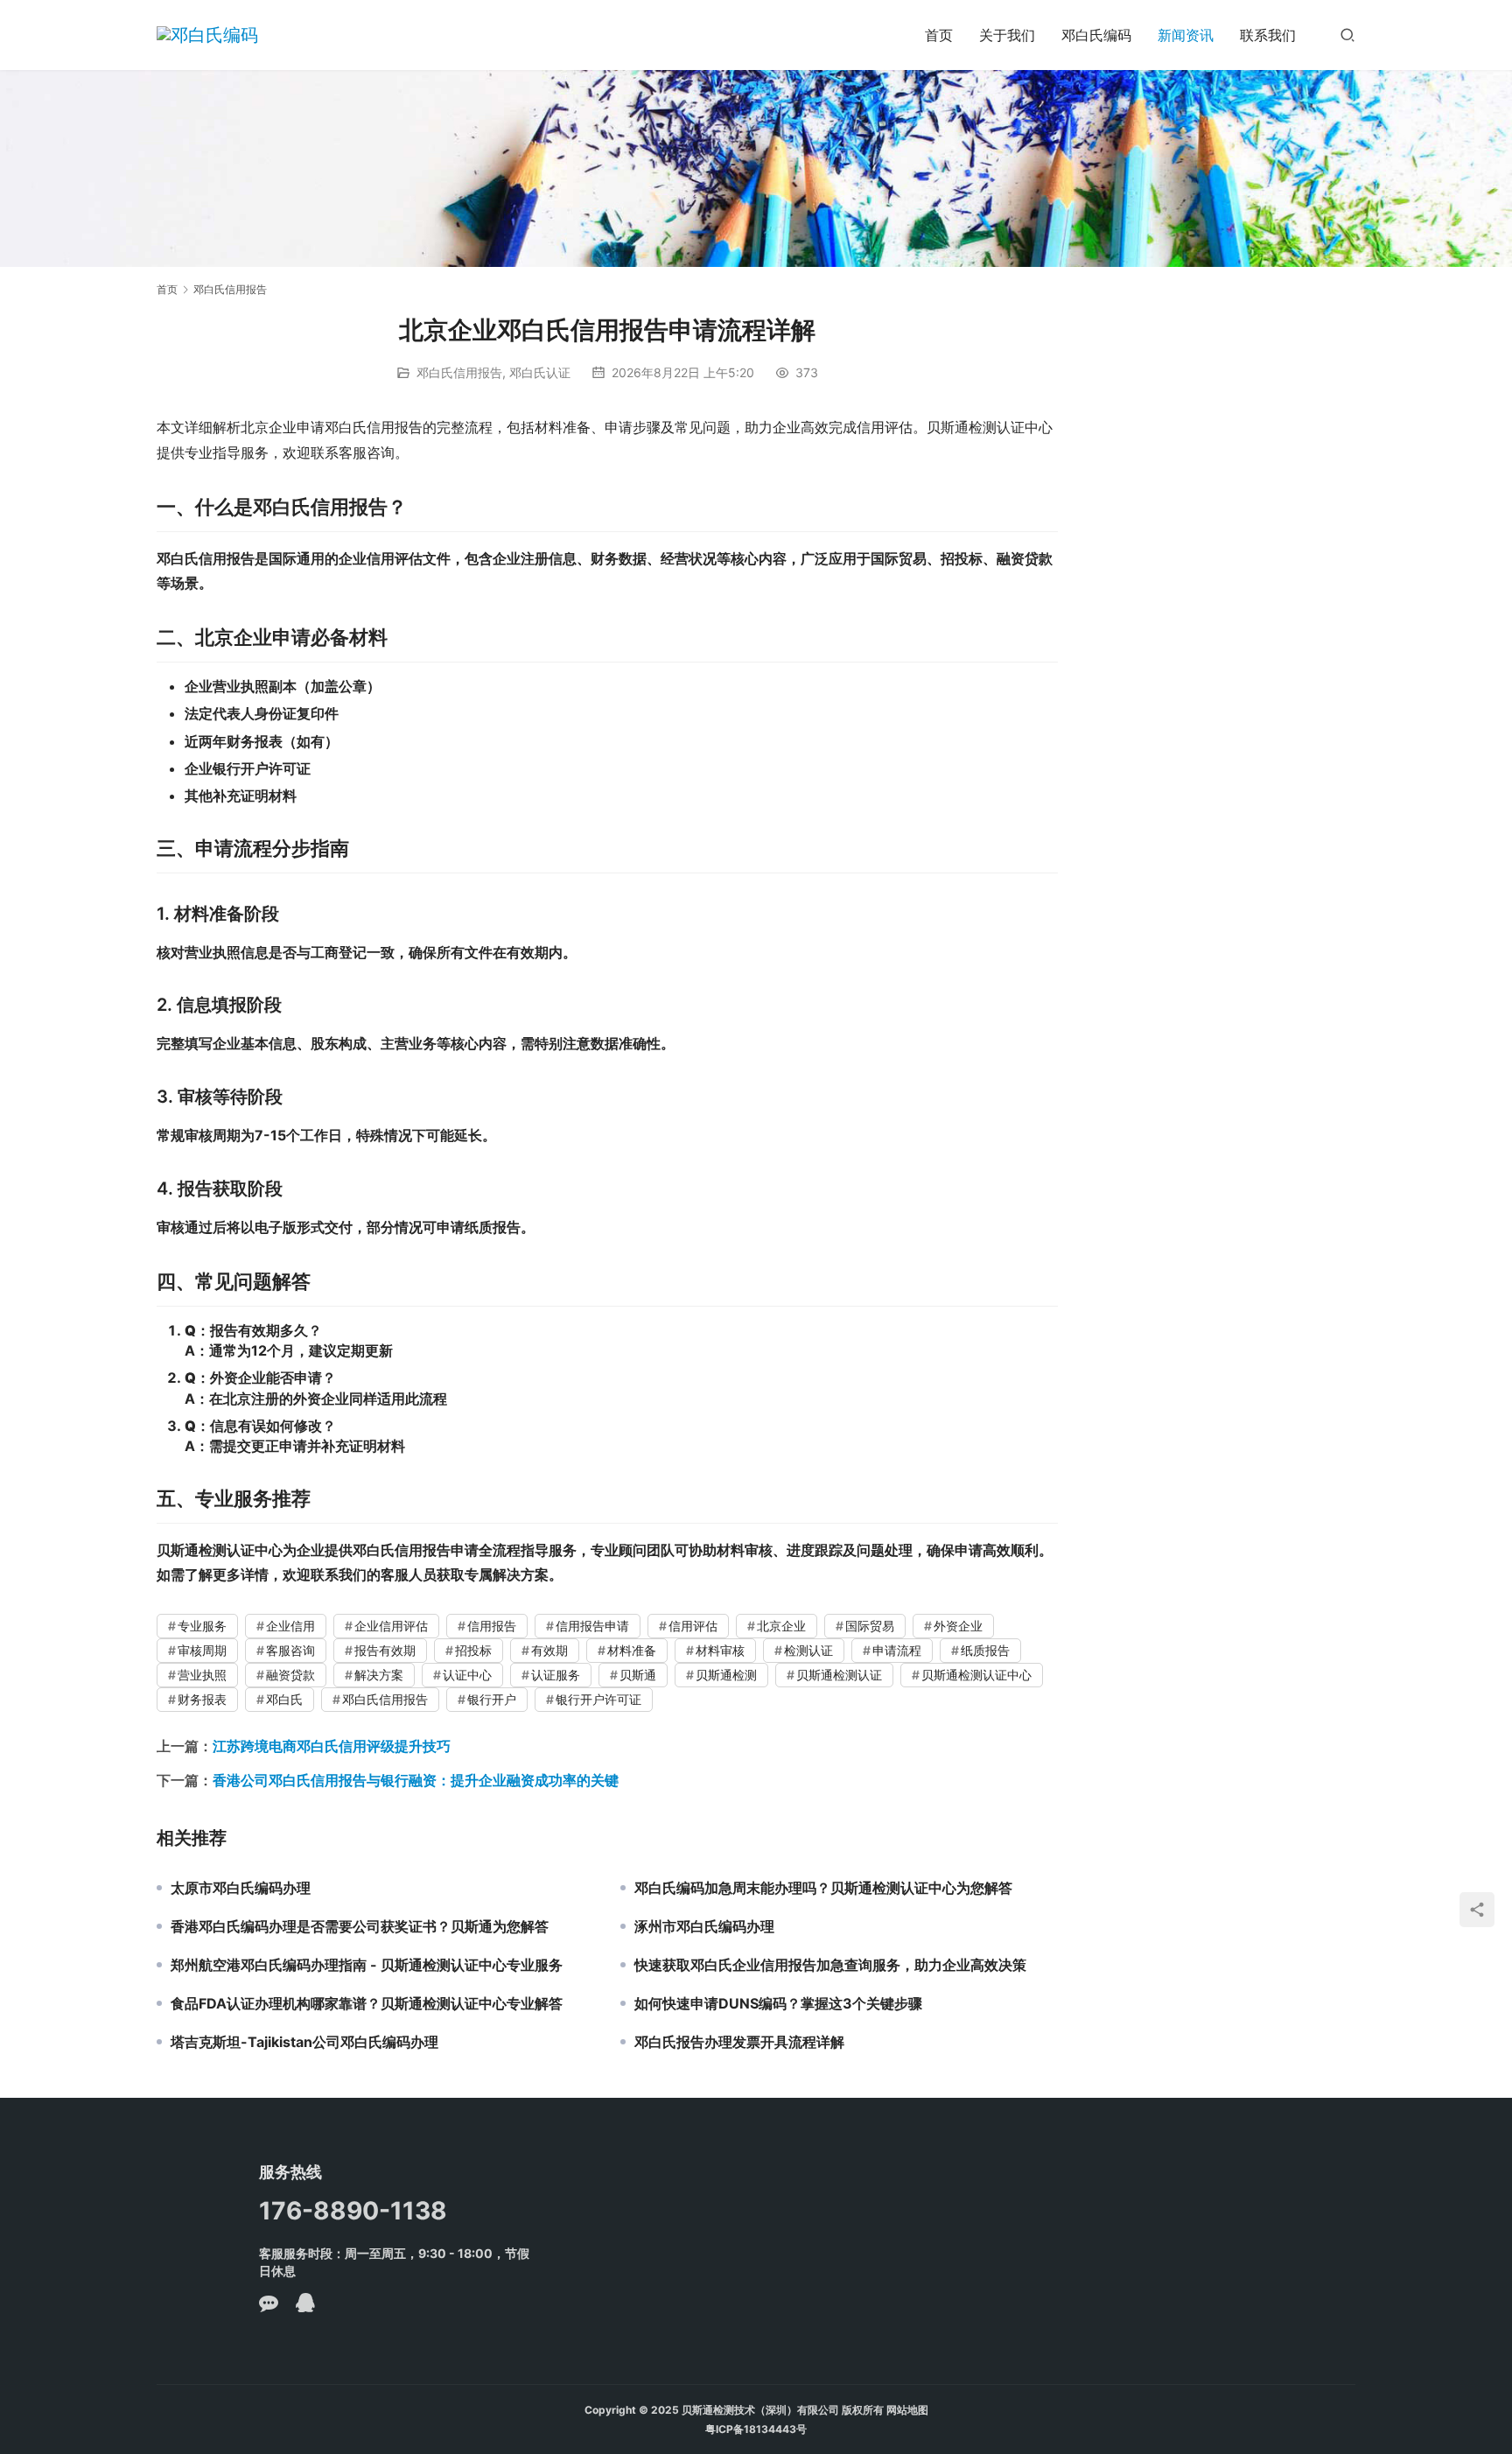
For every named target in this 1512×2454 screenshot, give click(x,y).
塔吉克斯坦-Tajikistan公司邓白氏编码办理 (304, 2042)
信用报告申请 (592, 1626)
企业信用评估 (391, 1626)
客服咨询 (290, 1650)
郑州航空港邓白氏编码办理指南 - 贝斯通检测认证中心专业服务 (367, 1965)
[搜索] (1347, 35)
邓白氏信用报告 (459, 372)
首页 (939, 35)
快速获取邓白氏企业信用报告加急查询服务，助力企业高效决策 (830, 1965)
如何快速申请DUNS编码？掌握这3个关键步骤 (778, 2003)
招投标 (473, 1650)
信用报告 (492, 1626)
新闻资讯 (1186, 35)
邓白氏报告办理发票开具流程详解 (739, 2042)
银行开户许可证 (598, 1699)
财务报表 (202, 1699)
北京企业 (781, 1626)
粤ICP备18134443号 (756, 2429)
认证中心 (467, 1675)
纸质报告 (985, 1650)
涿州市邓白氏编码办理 (704, 1926)
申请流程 (897, 1650)
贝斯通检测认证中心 (976, 1675)
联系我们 (1268, 35)
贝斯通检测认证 (839, 1675)
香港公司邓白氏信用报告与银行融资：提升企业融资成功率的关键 (416, 1780)
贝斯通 (638, 1675)
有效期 (549, 1650)
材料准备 (632, 1650)
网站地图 (907, 2410)
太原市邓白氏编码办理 (241, 1888)
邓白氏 (284, 1699)
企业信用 (290, 1626)
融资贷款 (290, 1675)
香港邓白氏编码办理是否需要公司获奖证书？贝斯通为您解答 (360, 1926)
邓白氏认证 (540, 372)
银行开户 (492, 1699)
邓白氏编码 (1096, 35)
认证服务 (556, 1675)
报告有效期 (385, 1650)
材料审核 (720, 1650)
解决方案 (379, 1675)
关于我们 (1007, 35)
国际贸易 (870, 1626)
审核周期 (202, 1650)
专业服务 (202, 1626)
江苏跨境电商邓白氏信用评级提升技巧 (332, 1746)
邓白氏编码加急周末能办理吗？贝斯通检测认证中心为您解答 (823, 1888)
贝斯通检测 (726, 1675)
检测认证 (808, 1650)
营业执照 (202, 1675)
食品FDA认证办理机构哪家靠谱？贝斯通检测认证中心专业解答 (367, 2003)
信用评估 (693, 1626)
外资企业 (958, 1626)
